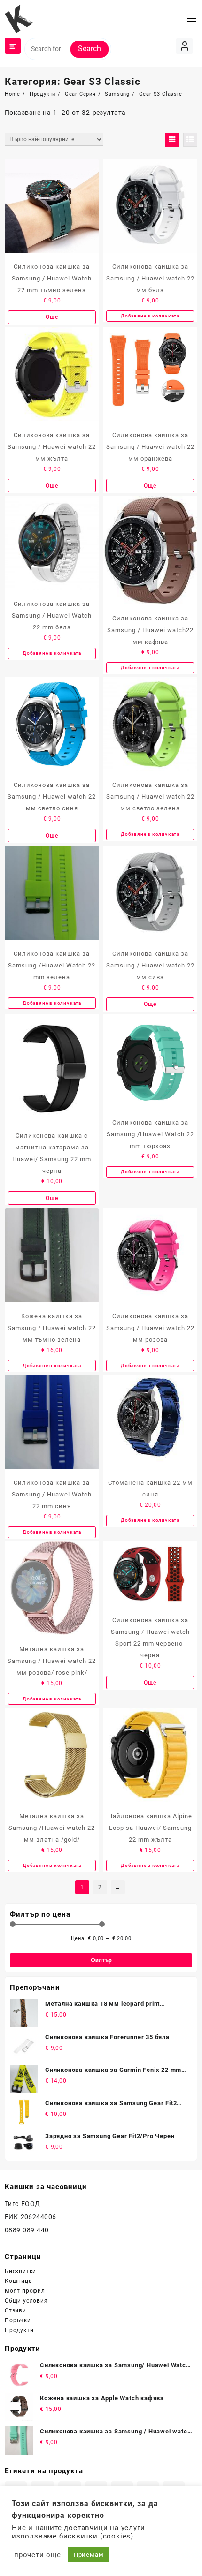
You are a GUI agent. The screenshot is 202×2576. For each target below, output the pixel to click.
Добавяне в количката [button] (150, 316)
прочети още (38, 2555)
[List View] (190, 140)
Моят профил (25, 2291)
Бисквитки (20, 2271)
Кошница (19, 2281)
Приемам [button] (89, 2555)
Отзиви (16, 2311)
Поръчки (18, 2320)
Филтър (101, 1960)
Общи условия (26, 2301)
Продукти (19, 2330)
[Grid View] (172, 140)
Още (52, 317)
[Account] (184, 46)
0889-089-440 (27, 2230)
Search (89, 49)
